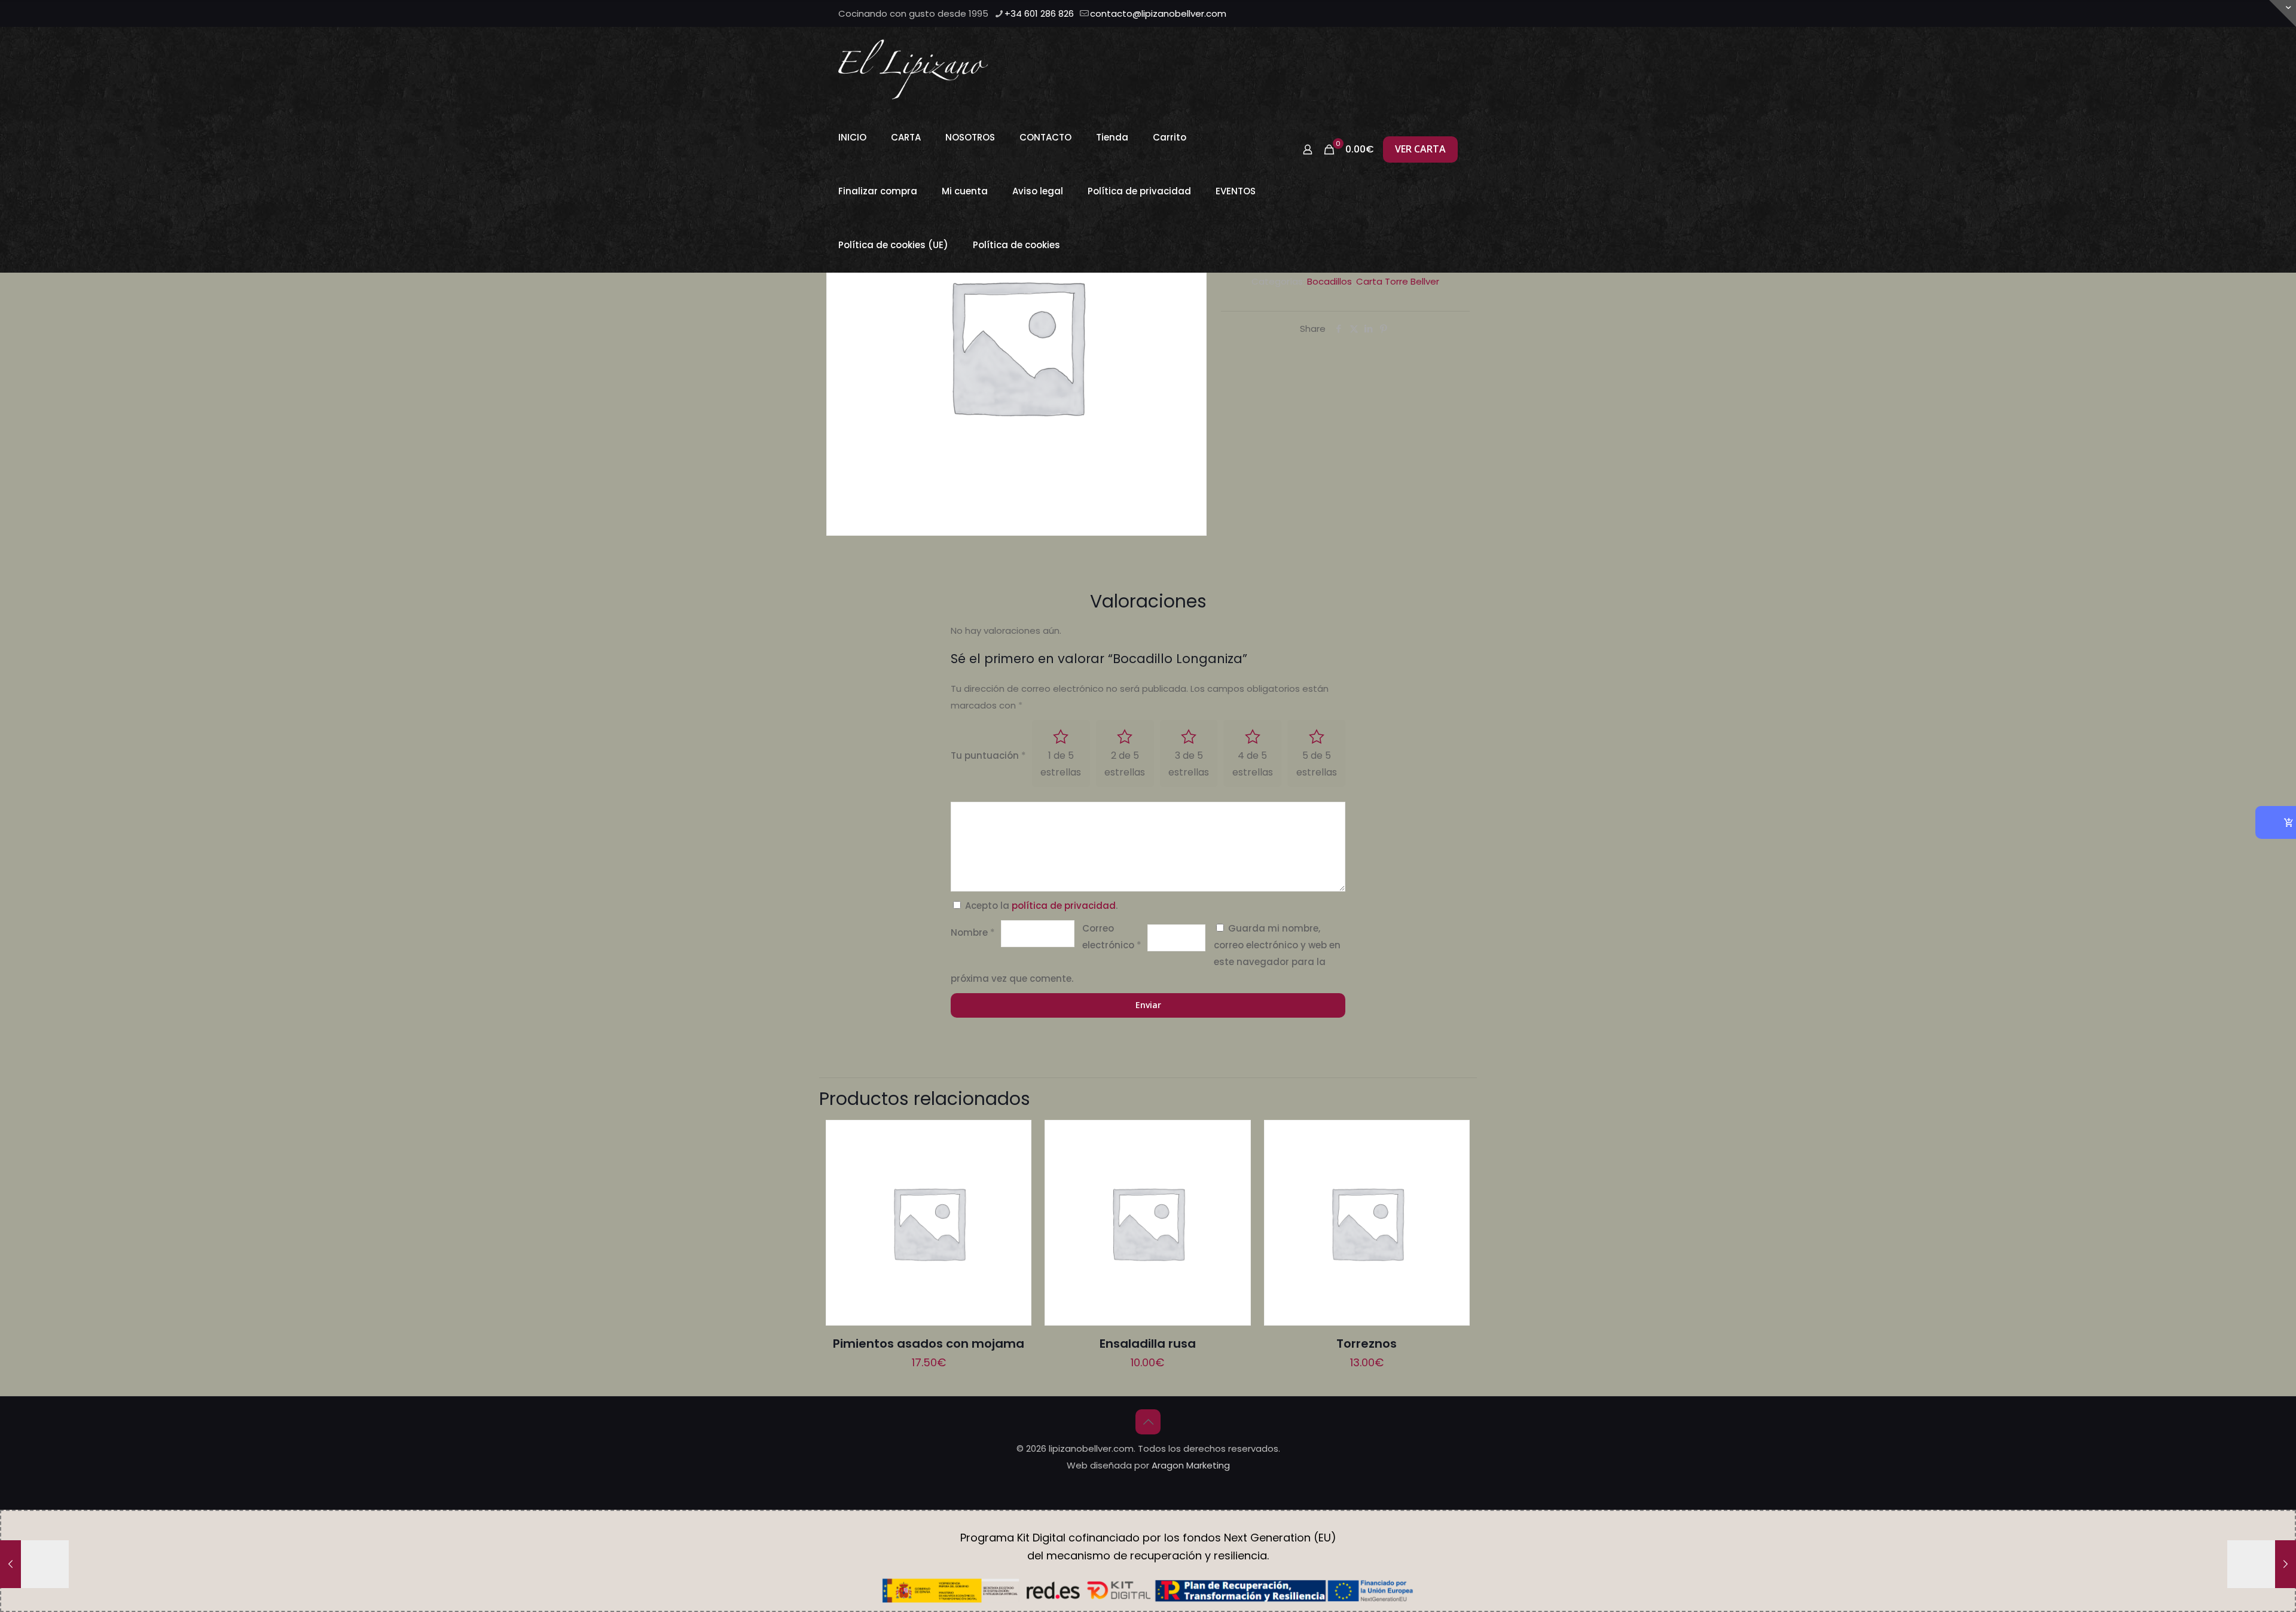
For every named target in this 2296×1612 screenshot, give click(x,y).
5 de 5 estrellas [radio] (1317, 764)
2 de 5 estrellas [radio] (1125, 764)
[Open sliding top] (2283, 13)
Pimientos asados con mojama (929, 1344)
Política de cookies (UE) (893, 245)
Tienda (1112, 137)
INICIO (852, 137)
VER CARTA (1420, 149)
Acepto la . (1041, 906)
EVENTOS (1236, 191)
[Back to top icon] (1148, 1422)
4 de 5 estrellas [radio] (1253, 764)
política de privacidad (1064, 906)
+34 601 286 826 (1039, 13)
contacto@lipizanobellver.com (1158, 13)
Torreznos (1367, 1344)
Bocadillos (1329, 281)
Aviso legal (1038, 191)
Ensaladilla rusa (1148, 1344)
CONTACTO (1045, 137)
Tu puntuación (988, 755)
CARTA (906, 137)
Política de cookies (1016, 245)
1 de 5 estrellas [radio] (1061, 764)
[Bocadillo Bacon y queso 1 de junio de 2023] (2262, 1564)
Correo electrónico (1112, 937)
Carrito (1170, 137)
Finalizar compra (878, 191)
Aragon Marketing (1191, 1465)
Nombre (973, 932)
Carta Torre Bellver (1398, 281)
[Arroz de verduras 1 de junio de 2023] (34, 1564)
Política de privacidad (1139, 191)
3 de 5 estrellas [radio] (1189, 764)
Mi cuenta (965, 191)
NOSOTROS (970, 137)
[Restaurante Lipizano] (913, 69)
